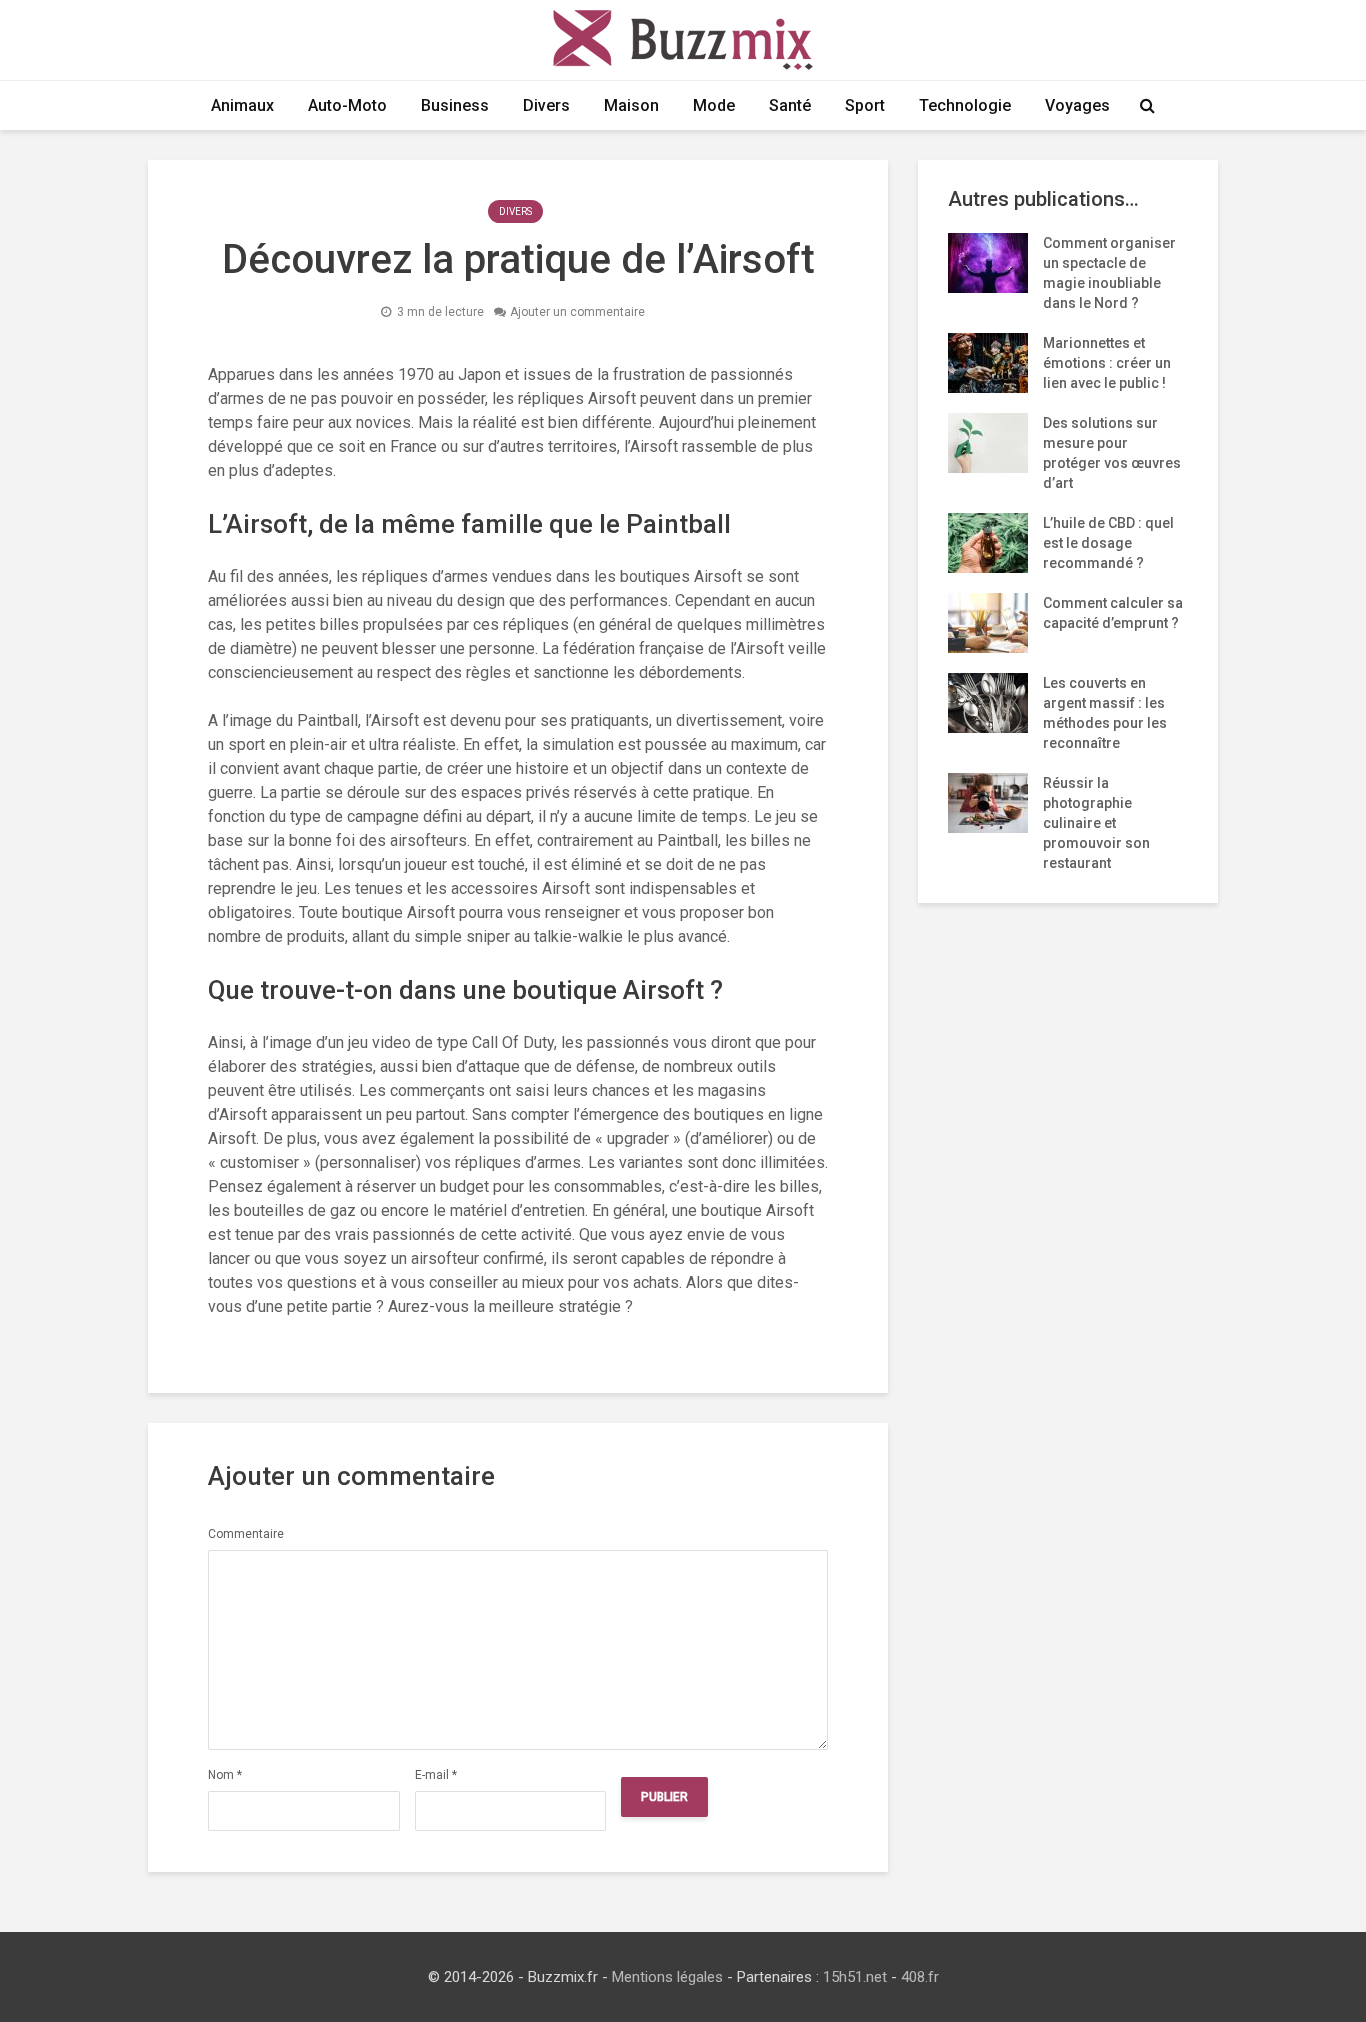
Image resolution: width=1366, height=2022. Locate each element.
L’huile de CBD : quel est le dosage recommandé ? (1108, 543)
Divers (546, 105)
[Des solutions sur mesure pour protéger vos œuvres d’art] (988, 442)
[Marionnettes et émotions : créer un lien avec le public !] (988, 362)
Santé (790, 105)
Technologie (965, 105)
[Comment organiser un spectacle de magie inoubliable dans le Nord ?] (988, 262)
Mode (714, 105)
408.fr (920, 1977)
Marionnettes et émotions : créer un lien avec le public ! (1107, 363)
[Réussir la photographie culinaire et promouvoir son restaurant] (988, 802)
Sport (865, 105)
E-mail (436, 1775)
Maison (631, 105)
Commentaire (246, 1534)
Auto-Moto (347, 105)
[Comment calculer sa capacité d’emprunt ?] (988, 622)
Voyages (1077, 105)
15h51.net (855, 1977)
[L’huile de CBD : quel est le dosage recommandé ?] (988, 542)
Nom (225, 1775)
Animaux (242, 105)
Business (455, 105)
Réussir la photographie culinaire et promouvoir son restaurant (1096, 823)
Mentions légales (667, 1977)
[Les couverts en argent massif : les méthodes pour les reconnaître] (988, 702)
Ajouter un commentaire (577, 312)
